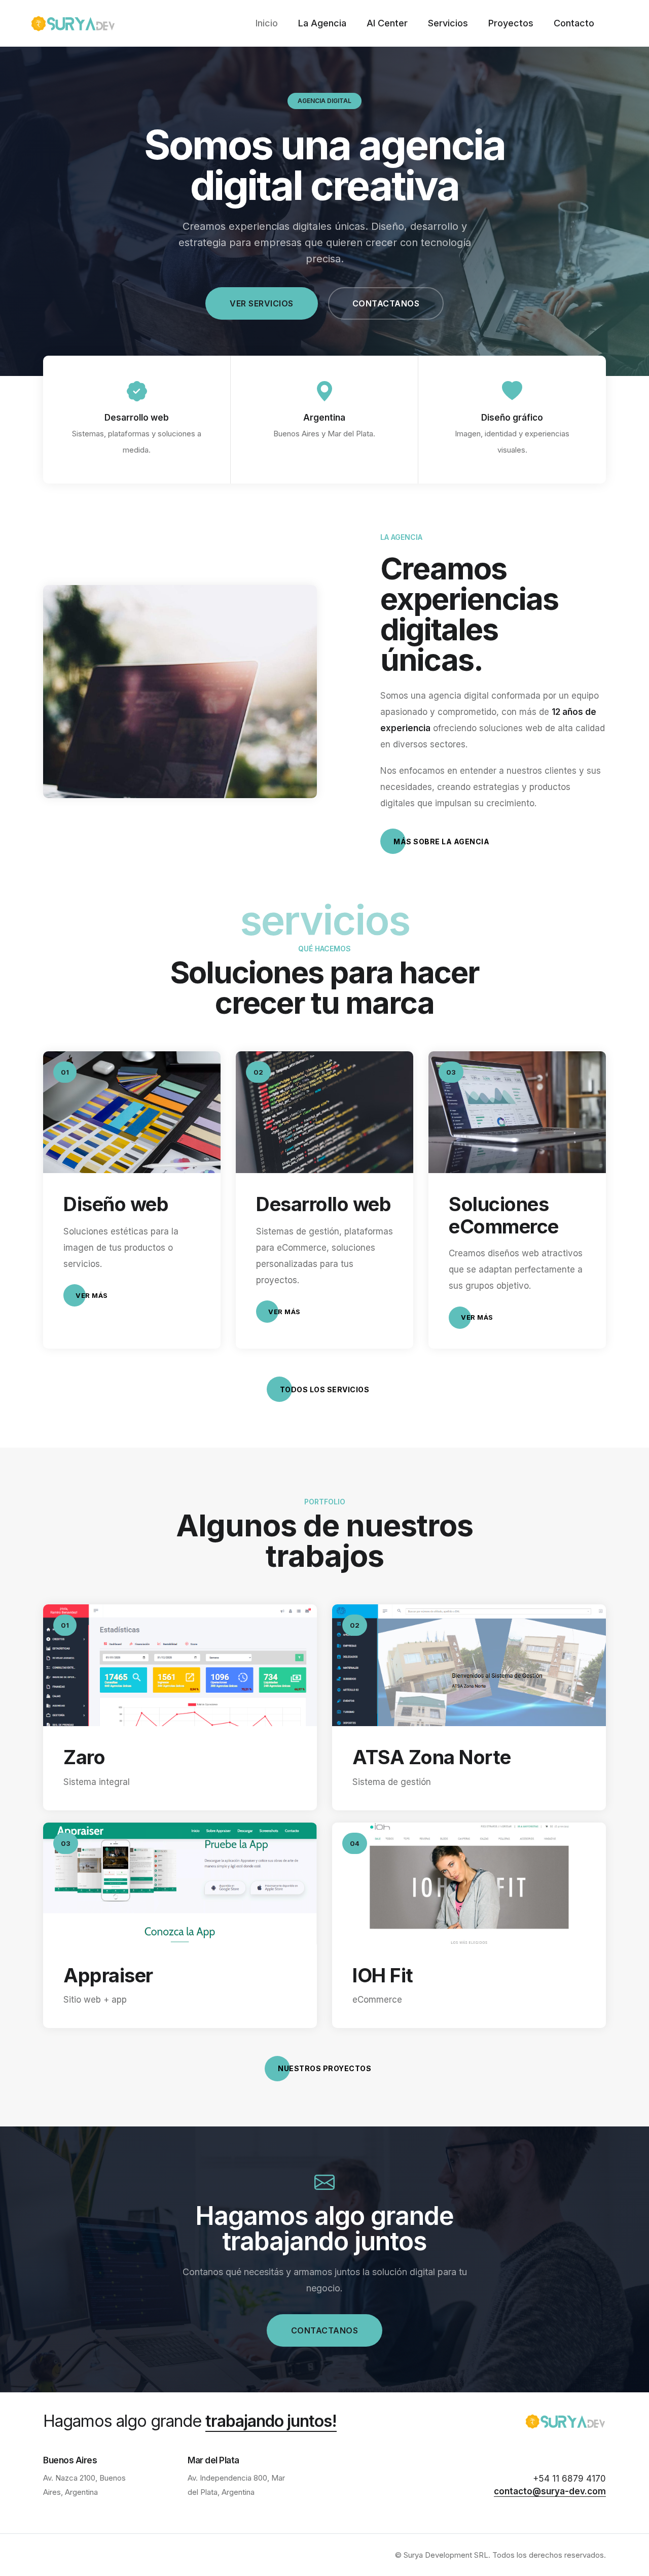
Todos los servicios (325, 1389)
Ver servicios (262, 303)
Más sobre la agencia (441, 842)
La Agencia (322, 23)
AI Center (387, 23)
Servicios (448, 23)
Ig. (10, 1261)
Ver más (92, 1295)
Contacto (574, 23)
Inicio (267, 23)
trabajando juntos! (271, 2421)
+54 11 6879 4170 (569, 2479)
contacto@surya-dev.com (550, 2491)
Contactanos (386, 303)
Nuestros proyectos (324, 2068)
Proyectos (511, 23)
